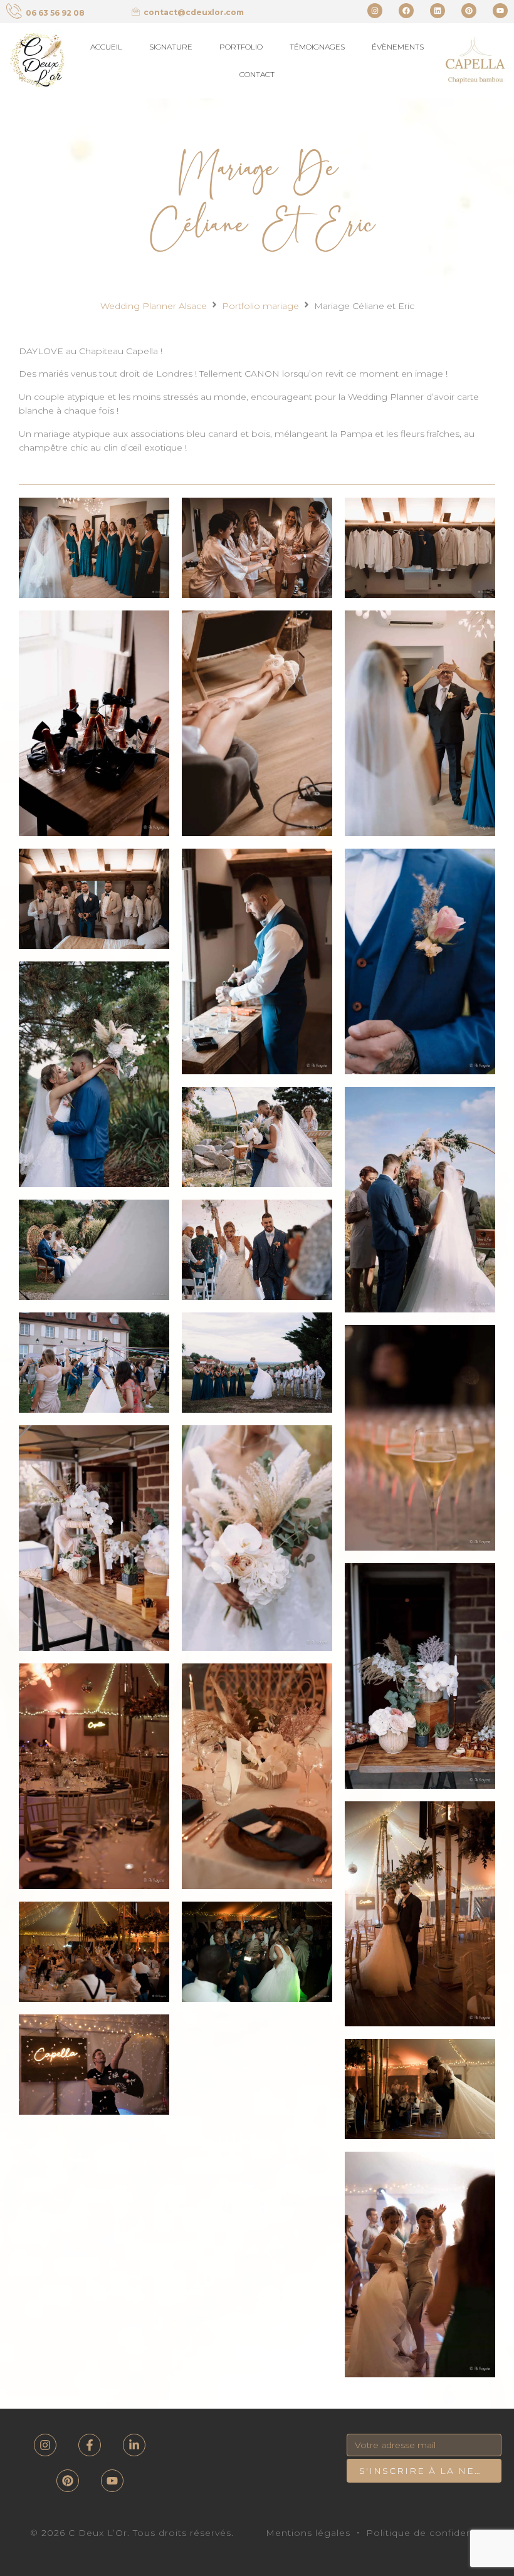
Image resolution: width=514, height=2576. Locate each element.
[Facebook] (406, 11)
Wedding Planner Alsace (154, 306)
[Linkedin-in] (134, 2445)
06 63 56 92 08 (55, 13)
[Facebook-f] (90, 2445)
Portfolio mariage (260, 306)
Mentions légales (308, 2533)
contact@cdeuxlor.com (194, 12)
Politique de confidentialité (433, 2533)
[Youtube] (500, 11)
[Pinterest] (469, 11)
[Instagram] (375, 11)
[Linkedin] (438, 11)
